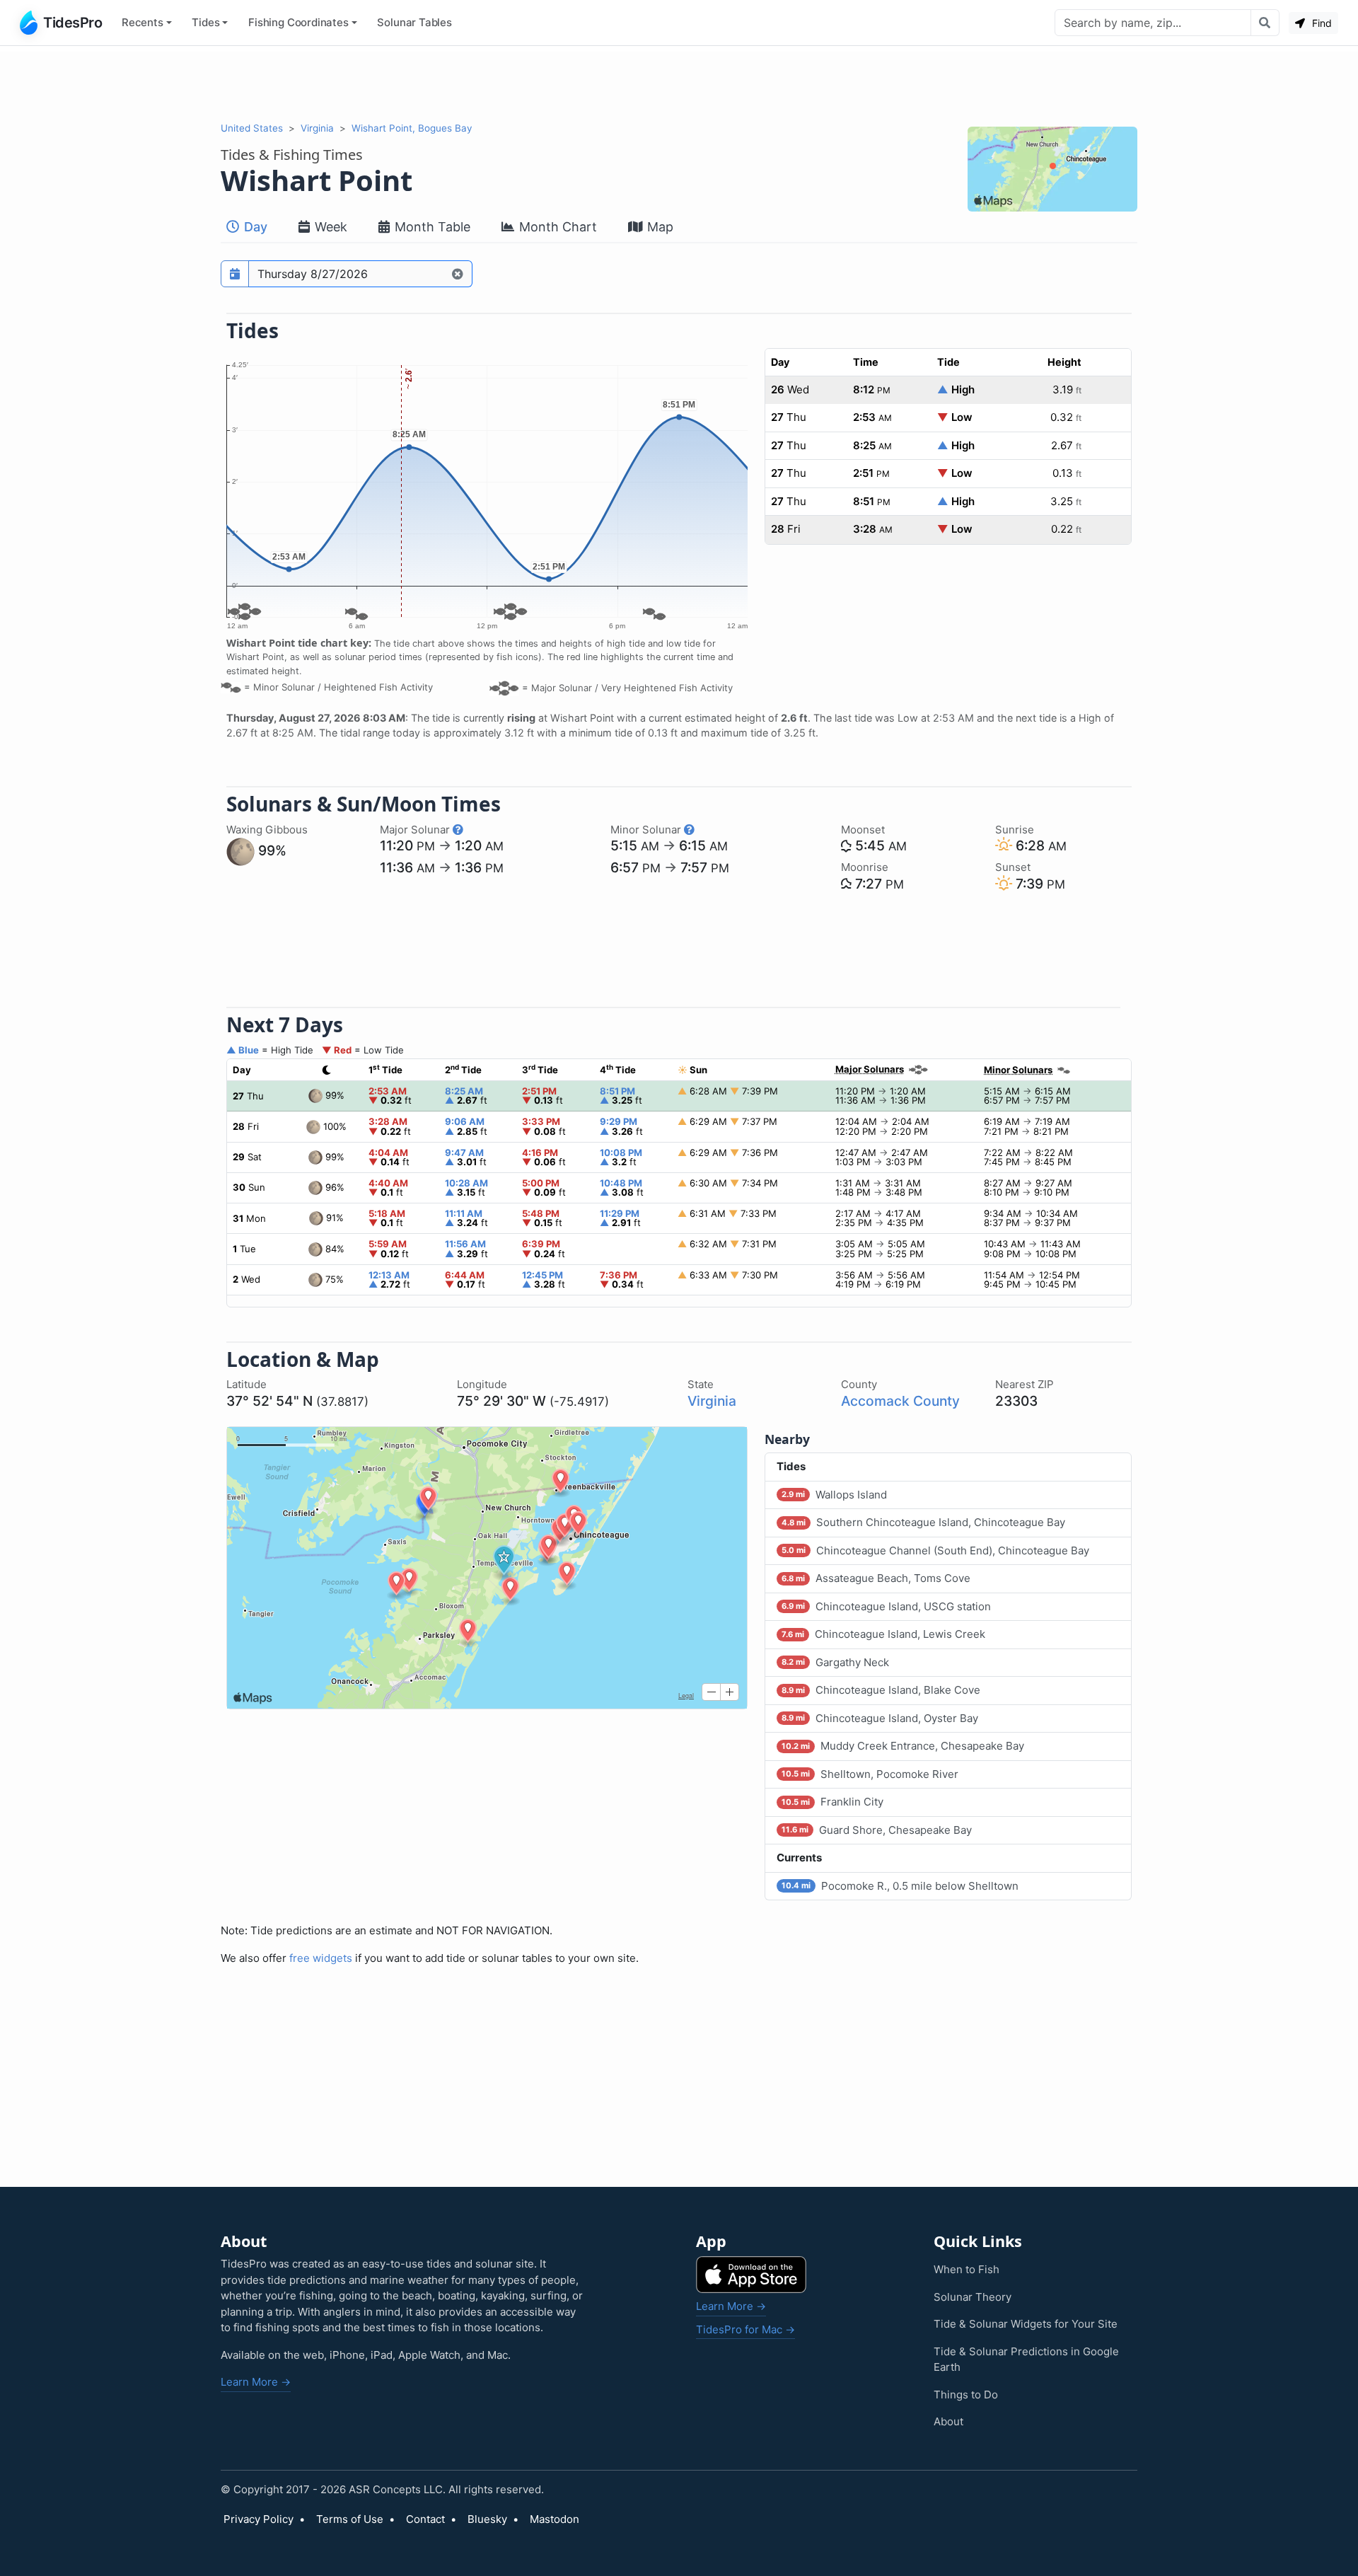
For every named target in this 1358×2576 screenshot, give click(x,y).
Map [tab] (658, 227)
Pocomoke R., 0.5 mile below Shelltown (900, 1886)
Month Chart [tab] (556, 227)
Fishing (298, 22)
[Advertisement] (679, 83)
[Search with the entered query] (1265, 23)
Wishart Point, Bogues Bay (412, 128)
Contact (425, 2519)
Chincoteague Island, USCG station (886, 1606)
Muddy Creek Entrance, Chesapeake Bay (903, 1746)
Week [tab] (329, 227)
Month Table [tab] (431, 227)
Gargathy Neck (835, 1662)
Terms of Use (350, 2519)
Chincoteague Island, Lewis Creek (883, 1634)
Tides (205, 22)
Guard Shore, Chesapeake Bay (877, 1830)
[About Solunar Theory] (458, 830)
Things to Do (966, 2395)
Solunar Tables (414, 22)
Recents (143, 22)
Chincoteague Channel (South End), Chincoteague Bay (935, 1550)
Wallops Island (834, 1495)
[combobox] (1153, 23)
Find (1321, 23)
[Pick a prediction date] (235, 274)
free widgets (321, 1958)
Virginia (317, 128)
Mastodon (555, 2519)
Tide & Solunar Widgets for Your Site (1026, 2324)
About (948, 2421)
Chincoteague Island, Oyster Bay (880, 1718)
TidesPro (72, 23)
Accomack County (900, 1401)
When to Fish (967, 2269)
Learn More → (256, 2382)
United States (252, 128)
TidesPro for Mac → (745, 2329)
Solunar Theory (973, 2297)
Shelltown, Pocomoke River (870, 1774)
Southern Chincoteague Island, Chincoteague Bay (923, 1522)
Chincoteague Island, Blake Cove (881, 1690)
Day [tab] (254, 227)
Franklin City (832, 1802)
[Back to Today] (458, 274)
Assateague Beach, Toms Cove (876, 1578)
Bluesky (487, 2519)
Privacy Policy (259, 2519)
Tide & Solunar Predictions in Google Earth (1026, 2360)
